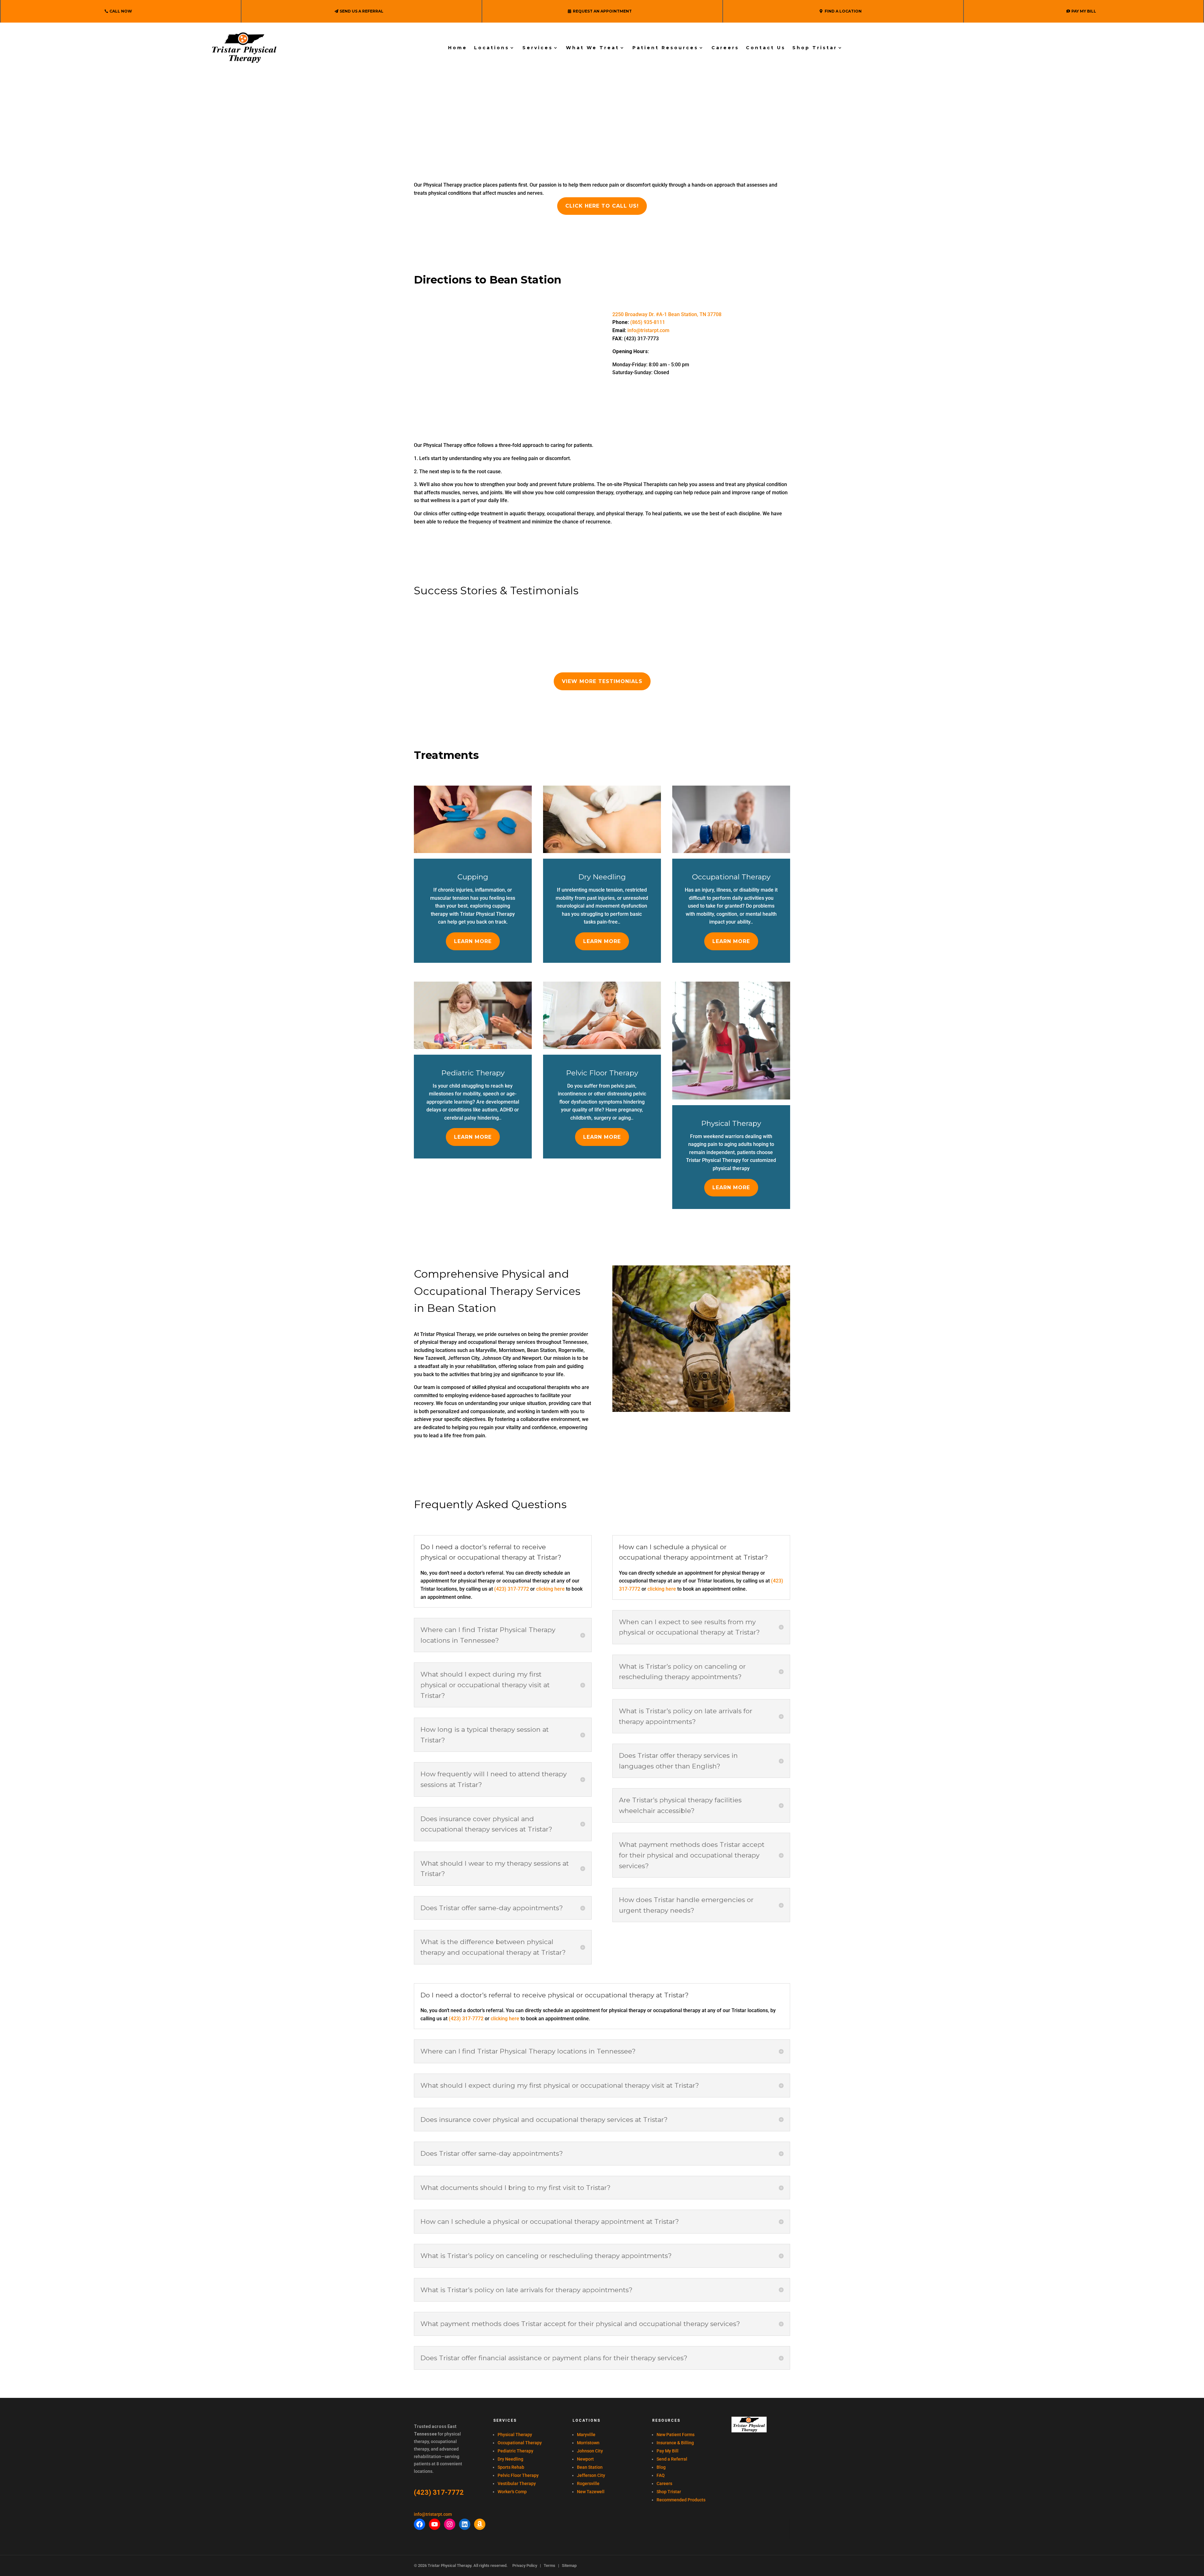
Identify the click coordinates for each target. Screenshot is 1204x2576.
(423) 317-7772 (512, 1589)
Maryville (586, 2435)
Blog (661, 2467)
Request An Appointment (602, 11)
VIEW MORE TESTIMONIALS (602, 681)
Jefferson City (591, 2475)
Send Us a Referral (362, 11)
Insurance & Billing (675, 2443)
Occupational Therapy (520, 2443)
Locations (492, 48)
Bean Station (590, 2467)
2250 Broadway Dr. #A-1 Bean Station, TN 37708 (667, 314)
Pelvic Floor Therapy (518, 2475)
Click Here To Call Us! (602, 206)
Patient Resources (665, 48)
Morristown (588, 2443)
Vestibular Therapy (517, 2483)
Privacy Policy (525, 2565)
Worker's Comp (512, 2492)
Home (458, 48)
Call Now (121, 11)
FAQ (661, 2475)
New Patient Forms (676, 2435)
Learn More (473, 941)
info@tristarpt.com (648, 330)
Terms (549, 2565)
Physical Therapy (515, 2435)
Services (538, 48)
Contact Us (766, 48)
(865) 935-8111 (648, 322)
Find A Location (843, 11)
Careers (725, 48)
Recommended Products (681, 2500)
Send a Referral (672, 2459)
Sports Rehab (511, 2467)
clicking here (550, 1589)
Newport (585, 2459)
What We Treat (593, 48)
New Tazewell (591, 2492)
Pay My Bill (1084, 11)
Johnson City (590, 2451)
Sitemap (569, 2565)
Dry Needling (510, 2459)
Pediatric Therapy (515, 2451)
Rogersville (588, 2483)
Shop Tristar (815, 48)
